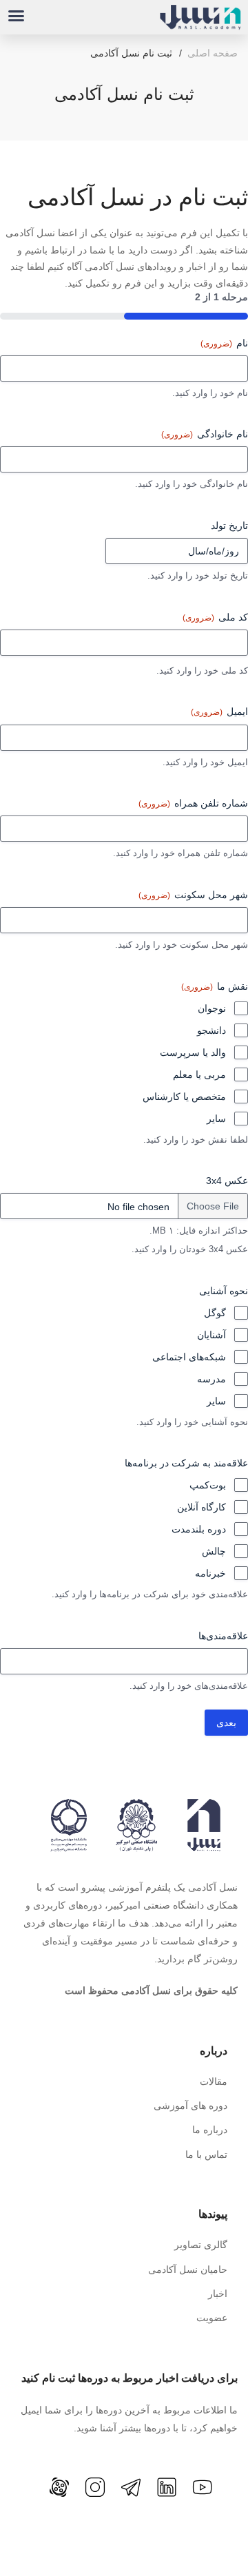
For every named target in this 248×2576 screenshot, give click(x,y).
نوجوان (212, 1008)
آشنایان (211, 1335)
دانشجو (211, 1030)
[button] (17, 16)
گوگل (215, 1313)
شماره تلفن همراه (193, 803)
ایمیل (219, 711)
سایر (216, 1119)
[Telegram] (131, 2487)
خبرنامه (210, 1573)
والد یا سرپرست (193, 1052)
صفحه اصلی (213, 53)
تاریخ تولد (229, 526)
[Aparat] (59, 2487)
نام (224, 343)
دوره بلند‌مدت (199, 1529)
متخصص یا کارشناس (184, 1097)
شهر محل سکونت (193, 895)
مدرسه (211, 1379)
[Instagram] (95, 2487)
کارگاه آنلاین (201, 1507)
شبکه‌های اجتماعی (189, 1357)
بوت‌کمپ (208, 1485)
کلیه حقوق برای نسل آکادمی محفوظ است (151, 1991)
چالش (214, 1551)
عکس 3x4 (227, 1181)
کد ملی (215, 617)
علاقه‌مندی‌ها (223, 1636)
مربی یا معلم (199, 1074)
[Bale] (34, 2495)
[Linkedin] (167, 2487)
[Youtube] (203, 2487)
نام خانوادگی (205, 434)
